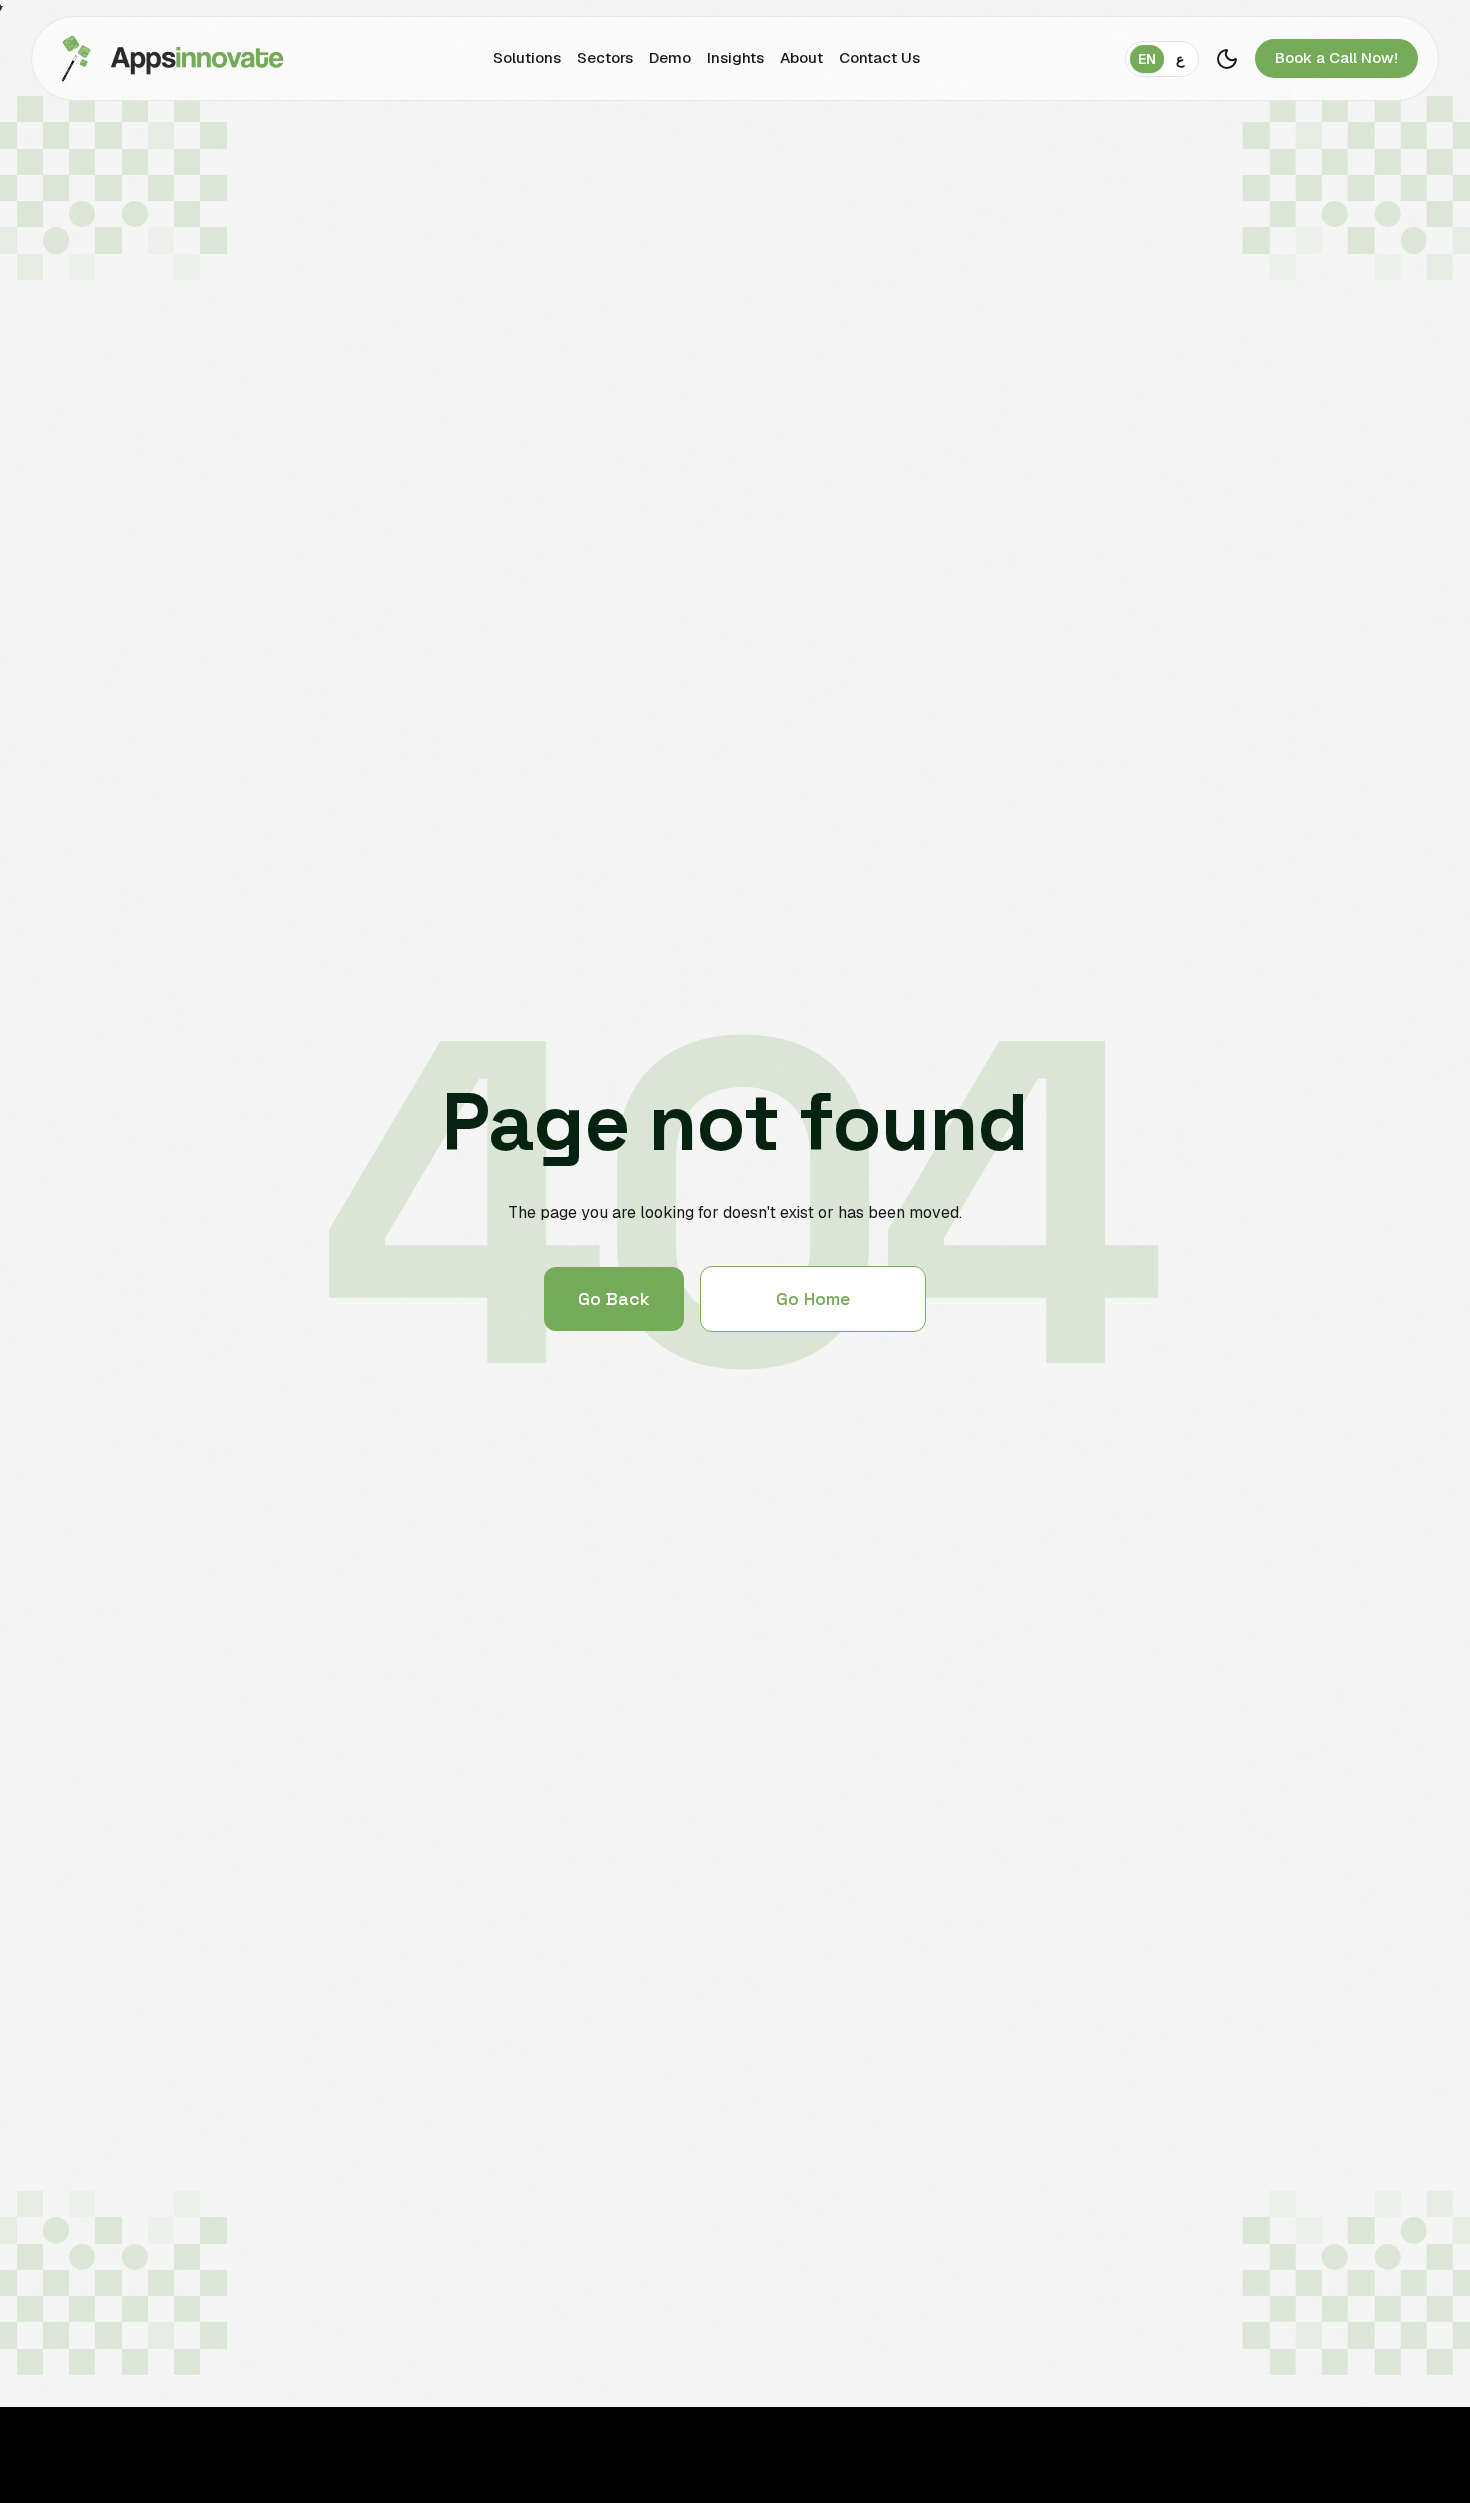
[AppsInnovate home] (168, 58)
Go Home (813, 1298)
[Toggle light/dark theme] (1227, 59)
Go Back (614, 1298)
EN (1147, 59)
